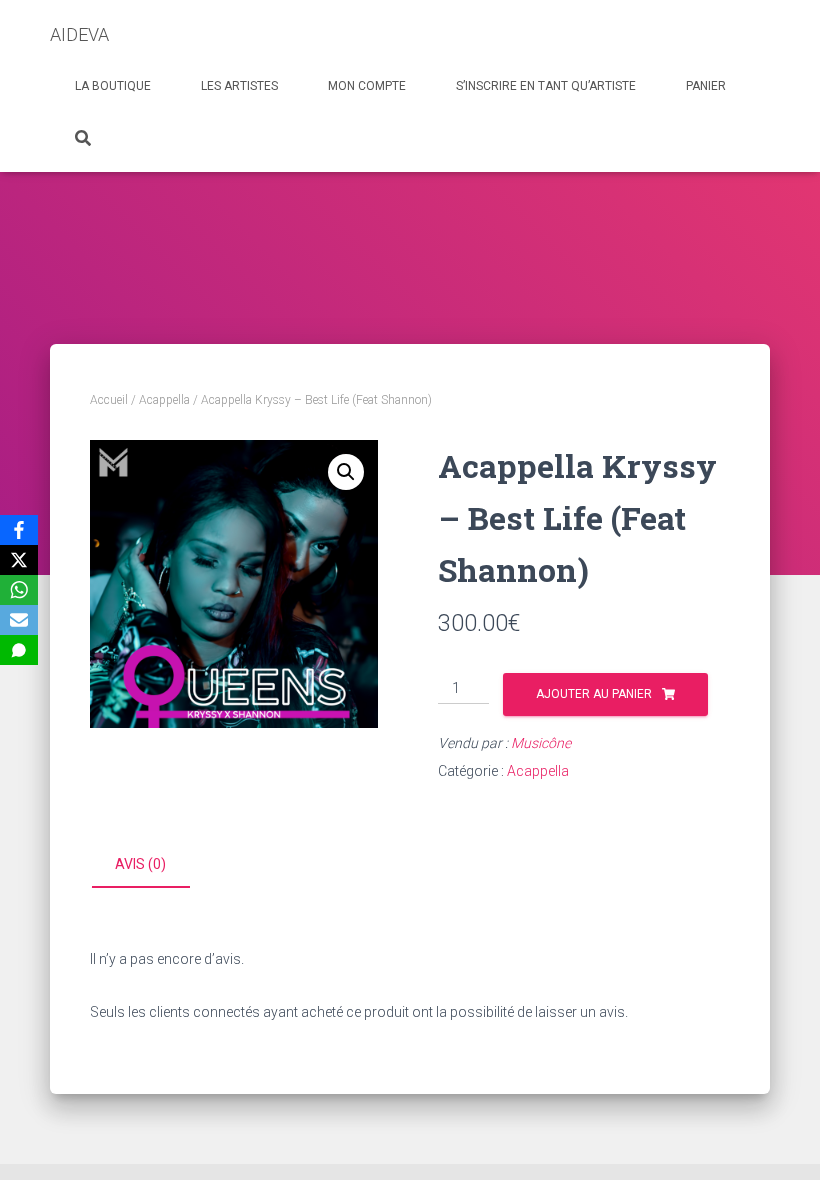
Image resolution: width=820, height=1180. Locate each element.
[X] (19, 560)
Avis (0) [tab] (140, 864)
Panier (706, 86)
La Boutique (113, 86)
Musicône (541, 743)
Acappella (164, 400)
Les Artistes (239, 86)
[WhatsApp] (19, 590)
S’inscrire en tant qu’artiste (546, 86)
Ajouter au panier (594, 694)
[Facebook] (19, 530)
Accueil (109, 400)
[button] (346, 472)
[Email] (19, 620)
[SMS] (19, 650)
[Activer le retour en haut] (780, 1140)
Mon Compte (367, 86)
